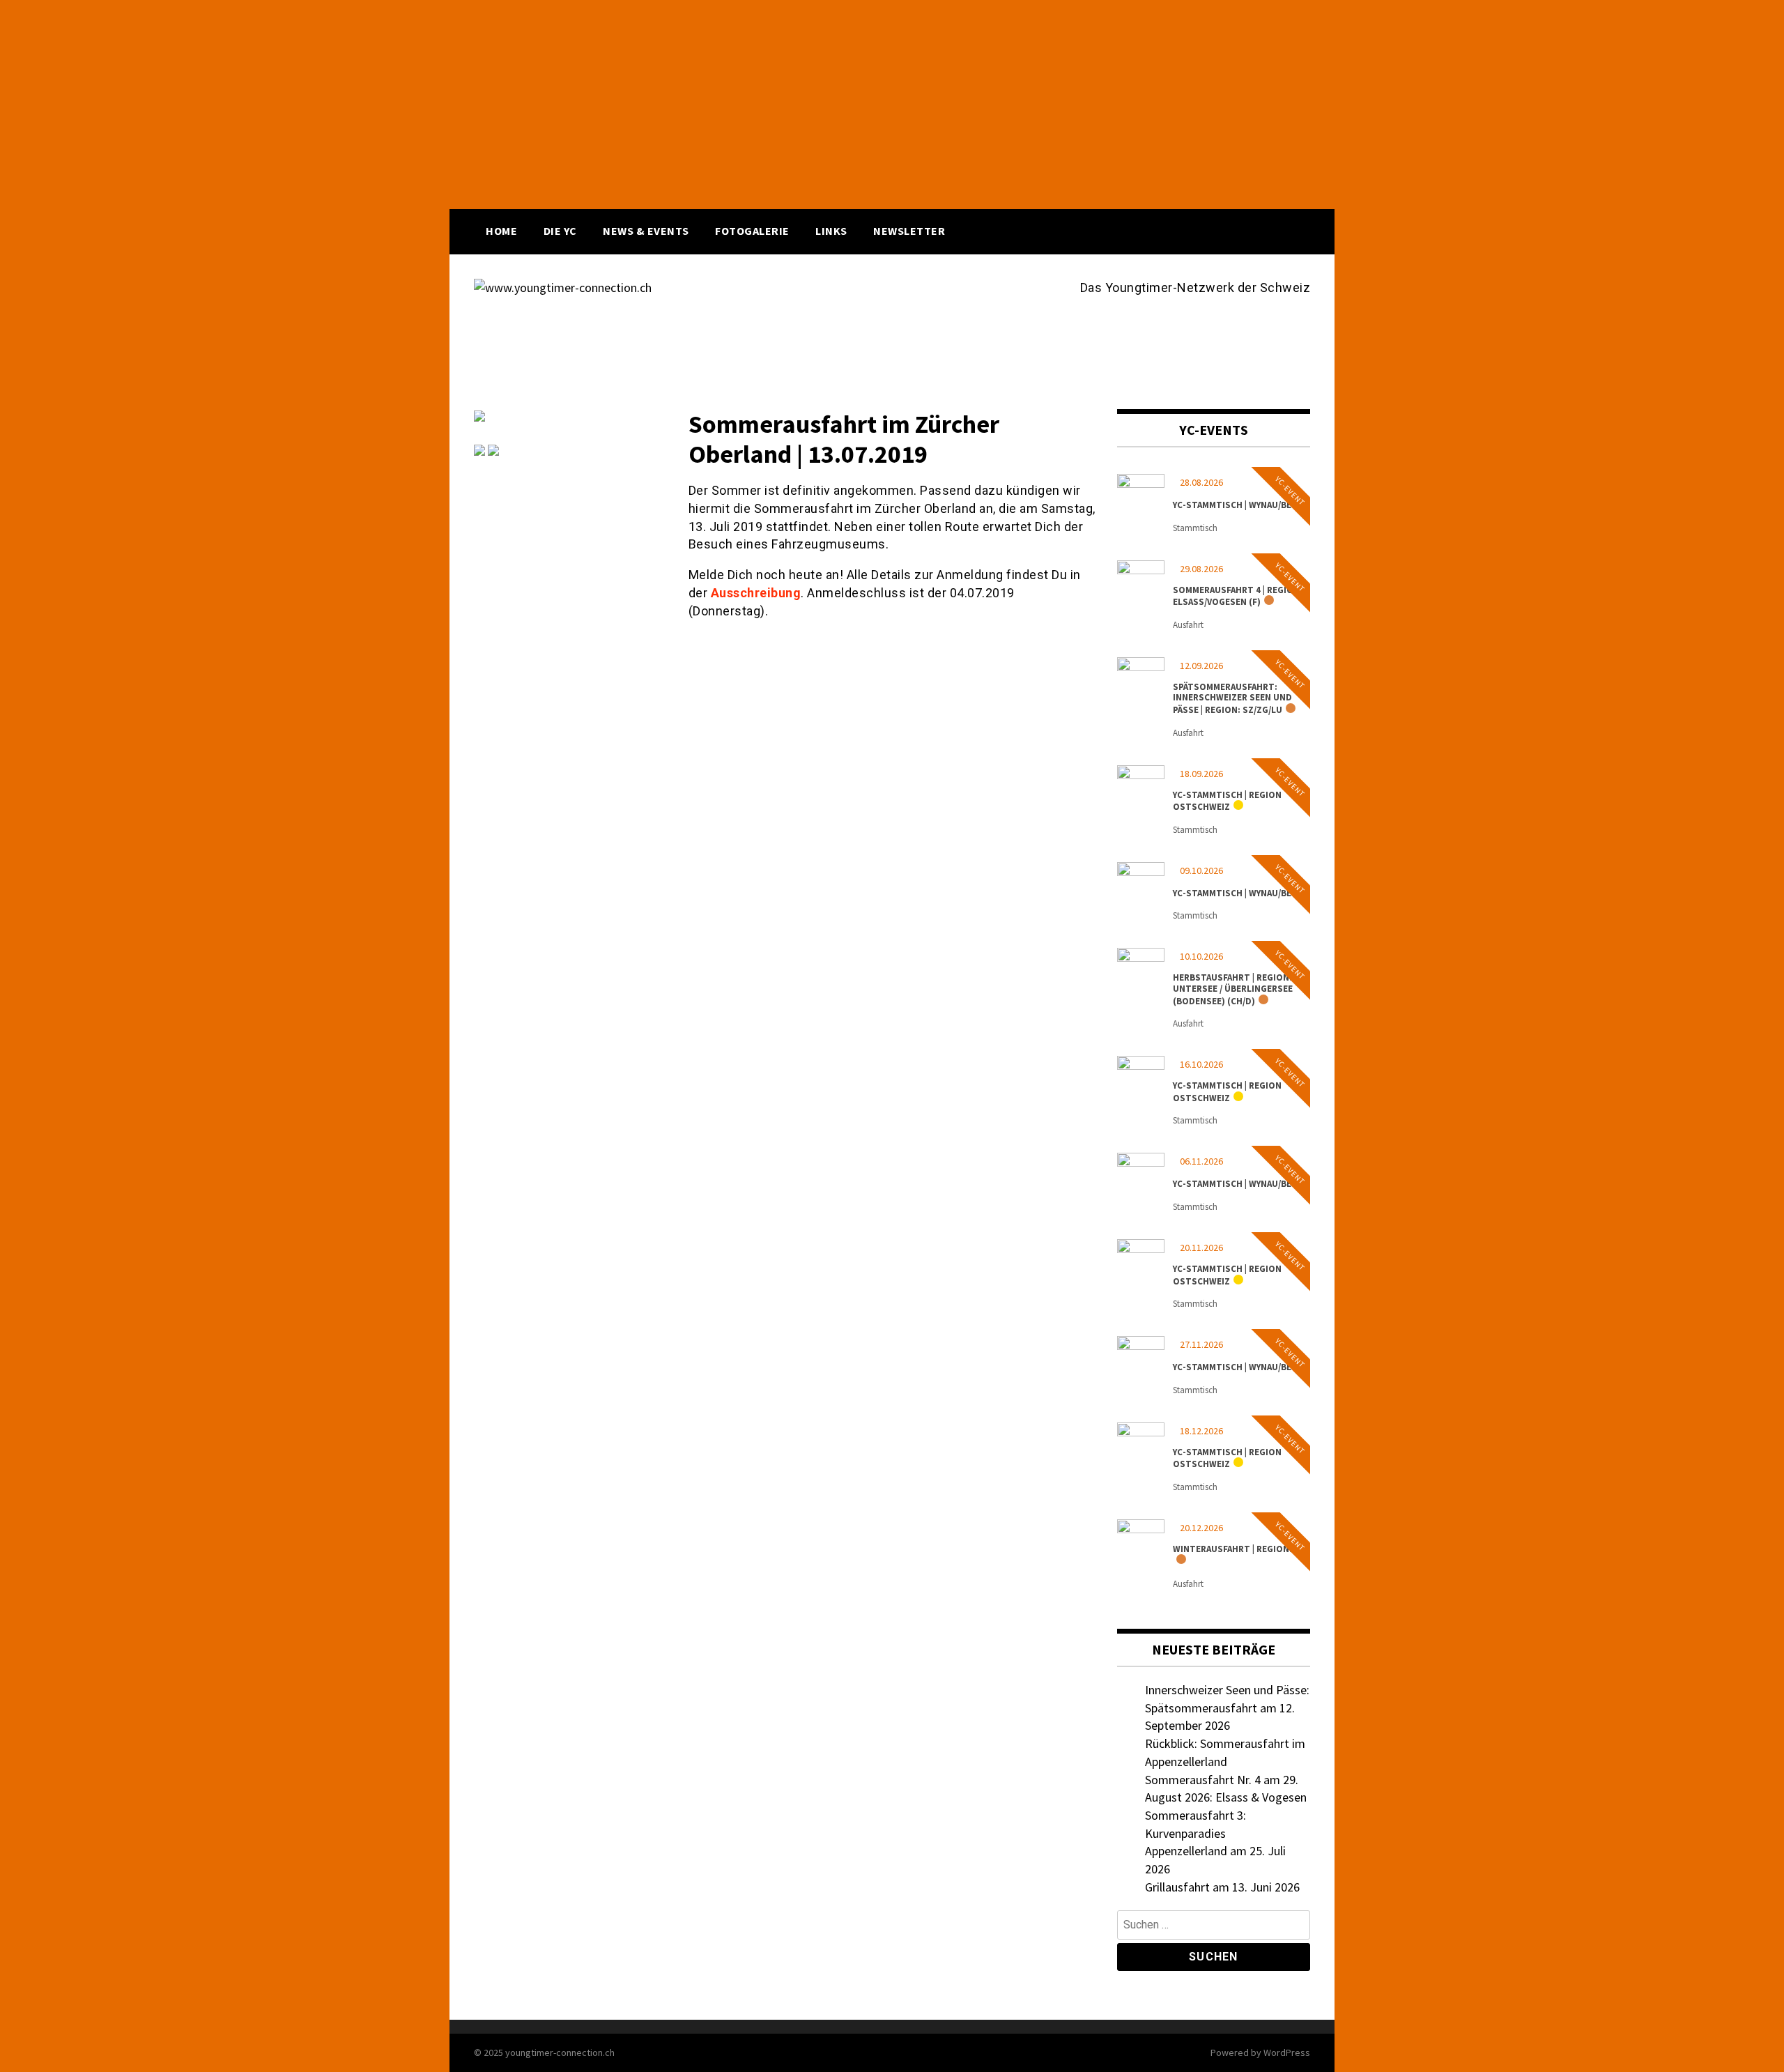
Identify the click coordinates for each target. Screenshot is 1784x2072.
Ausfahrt (1188, 625)
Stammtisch (1195, 528)
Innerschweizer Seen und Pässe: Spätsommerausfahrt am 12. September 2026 (1227, 1708)
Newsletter (909, 231)
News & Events (646, 231)
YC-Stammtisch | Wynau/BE (1232, 505)
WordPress (1287, 2052)
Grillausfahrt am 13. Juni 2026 (1222, 1887)
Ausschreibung (756, 593)
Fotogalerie (752, 231)
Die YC (560, 231)
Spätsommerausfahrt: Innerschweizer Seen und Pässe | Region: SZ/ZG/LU (1232, 698)
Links (831, 231)
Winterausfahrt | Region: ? (1236, 1549)
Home (501, 231)
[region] (892, 105)
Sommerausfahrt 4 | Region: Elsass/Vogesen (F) (1238, 596)
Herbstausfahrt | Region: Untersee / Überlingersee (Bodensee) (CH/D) (1233, 989)
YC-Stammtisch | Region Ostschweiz (1227, 801)
